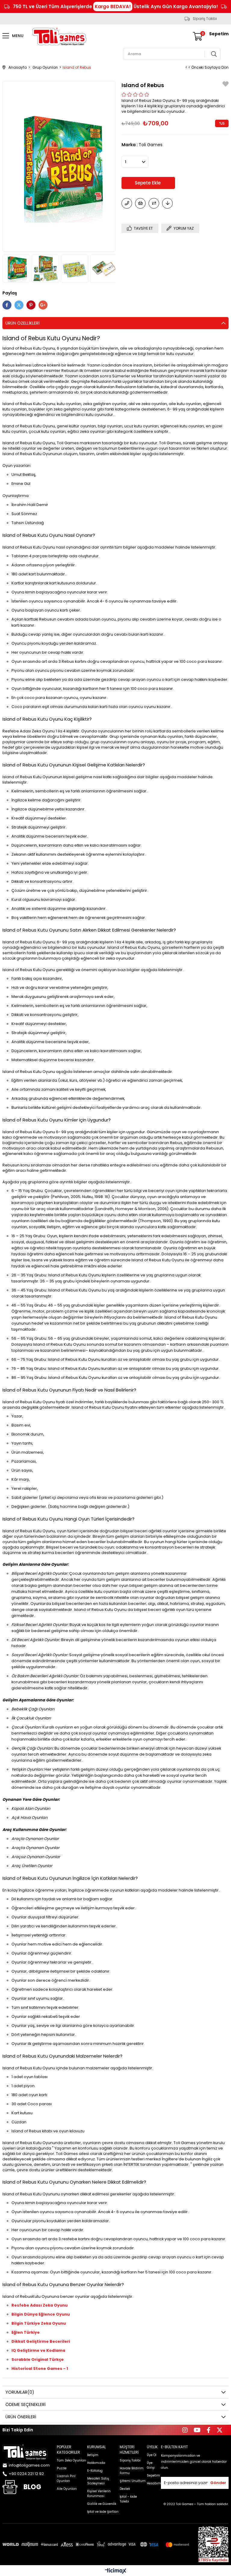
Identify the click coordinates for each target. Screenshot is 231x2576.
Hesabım (154, 2483)
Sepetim (153, 2475)
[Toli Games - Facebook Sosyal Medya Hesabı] (209, 2430)
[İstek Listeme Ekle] (140, 203)
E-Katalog (95, 2471)
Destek (125, 2489)
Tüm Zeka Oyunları (71, 2460)
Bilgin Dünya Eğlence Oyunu (41, 2314)
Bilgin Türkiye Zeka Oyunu (39, 2323)
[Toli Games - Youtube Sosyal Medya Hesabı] (197, 2430)
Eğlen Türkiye (26, 2332)
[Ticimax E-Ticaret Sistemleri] (116, 2571)
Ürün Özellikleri (22, 323)
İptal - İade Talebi (128, 2499)
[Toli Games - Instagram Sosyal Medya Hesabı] (185, 2430)
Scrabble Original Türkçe (38, 2359)
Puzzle (62, 2468)
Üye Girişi (151, 2465)
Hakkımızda (96, 2463)
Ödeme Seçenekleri (25, 2405)
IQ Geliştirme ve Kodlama (38, 2350)
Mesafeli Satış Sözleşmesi (98, 2481)
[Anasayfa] (25, 2452)
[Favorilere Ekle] (226, 85)
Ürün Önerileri (21, 2417)
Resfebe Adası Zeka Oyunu (40, 2305)
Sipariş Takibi (205, 19)
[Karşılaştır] (154, 203)
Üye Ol (152, 2455)
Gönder (218, 2483)
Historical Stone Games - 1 (40, 2368)
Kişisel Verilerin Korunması (99, 2494)
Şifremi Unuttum (133, 2481)
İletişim (93, 2455)
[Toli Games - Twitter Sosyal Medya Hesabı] (220, 2430)
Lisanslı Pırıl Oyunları (66, 2478)
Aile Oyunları (67, 2489)
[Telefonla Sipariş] (127, 203)
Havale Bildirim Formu (132, 2471)
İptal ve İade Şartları (103, 2512)
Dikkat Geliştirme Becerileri (41, 2341)
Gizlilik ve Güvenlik (102, 2504)
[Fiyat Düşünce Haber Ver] (167, 203)
